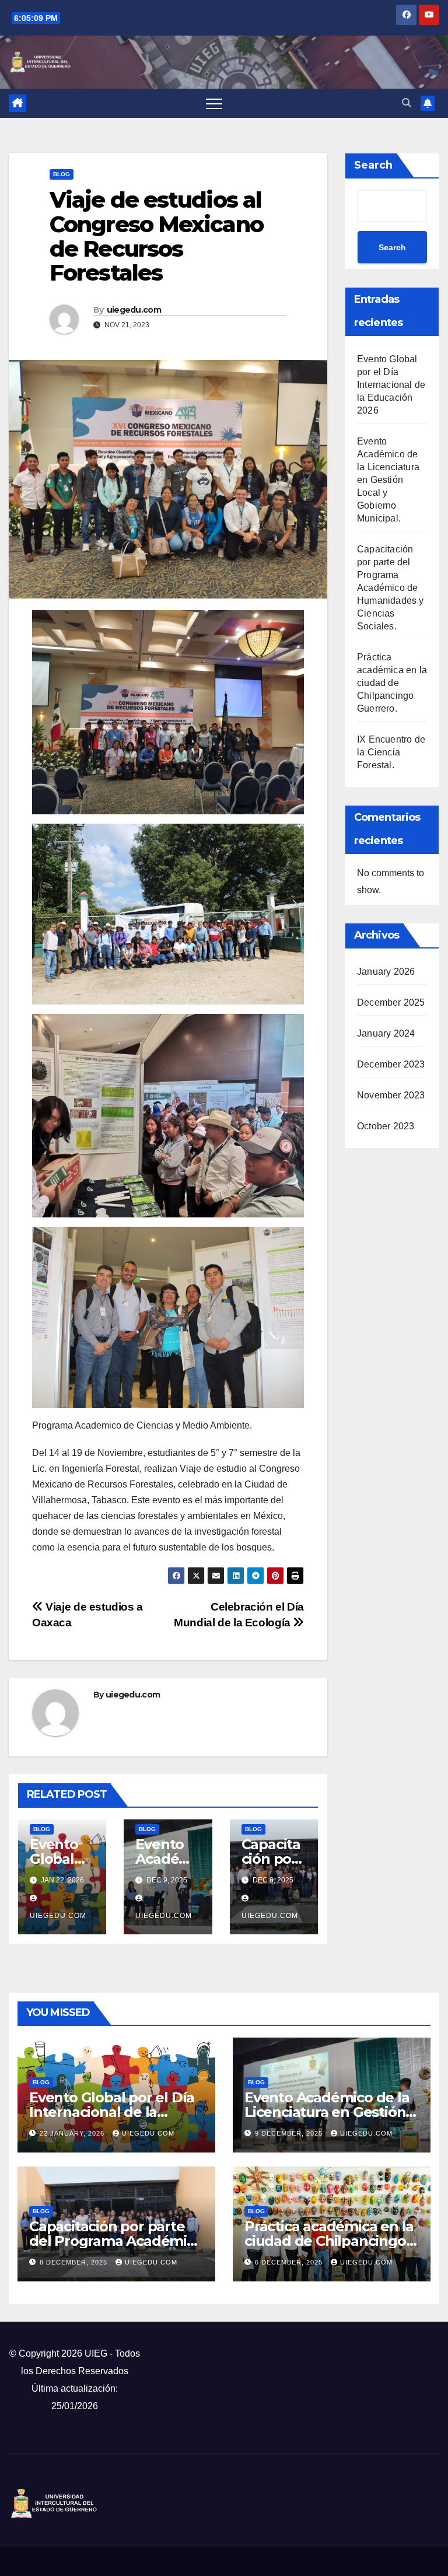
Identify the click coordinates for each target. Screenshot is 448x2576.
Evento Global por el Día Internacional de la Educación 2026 (391, 385)
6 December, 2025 (290, 2262)
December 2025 (391, 1002)
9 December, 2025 (290, 2133)
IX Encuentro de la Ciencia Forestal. (391, 752)
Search (373, 165)
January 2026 (386, 972)
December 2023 (391, 1064)
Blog (62, 174)
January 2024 (386, 1033)
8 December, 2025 (75, 2262)
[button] (407, 103)
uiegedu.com (134, 310)
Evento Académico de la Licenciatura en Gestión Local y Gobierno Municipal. (388, 480)
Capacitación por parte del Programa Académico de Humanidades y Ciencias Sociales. (391, 588)
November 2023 (391, 1095)
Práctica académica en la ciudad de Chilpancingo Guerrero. (392, 683)
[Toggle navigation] (214, 103)
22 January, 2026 (73, 2133)
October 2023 (386, 1126)
